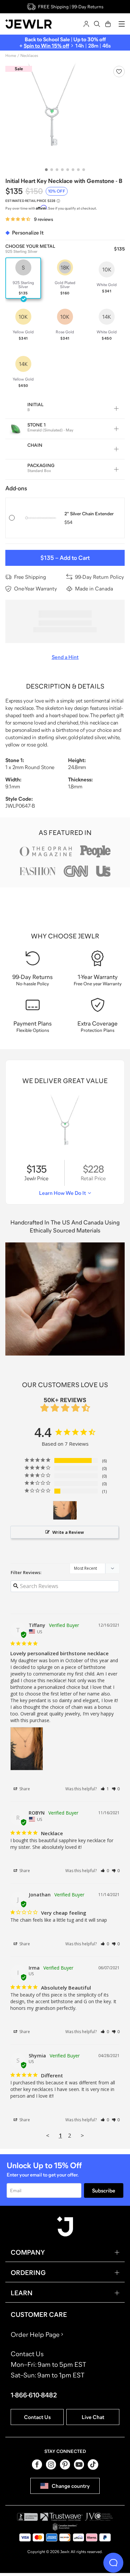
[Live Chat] (113, 2563)
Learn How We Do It (62, 1193)
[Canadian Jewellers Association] (65, 2527)
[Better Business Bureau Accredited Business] (27, 2517)
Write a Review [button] (68, 1532)
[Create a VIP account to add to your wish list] (119, 72)
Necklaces (29, 56)
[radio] (23, 278)
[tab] (46, 170)
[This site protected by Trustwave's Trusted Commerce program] (61, 2517)
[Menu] (122, 24)
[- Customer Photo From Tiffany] (65, 1510)
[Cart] (108, 24)
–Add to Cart (65, 558)
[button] (105, 1789)
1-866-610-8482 (34, 2395)
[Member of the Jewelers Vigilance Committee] (99, 2517)
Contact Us (37, 2417)
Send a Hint (65, 657)
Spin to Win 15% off (46, 46)
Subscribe (104, 2190)
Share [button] (24, 1789)
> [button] (82, 2135)
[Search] (97, 24)
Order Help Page (35, 2334)
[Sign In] (86, 24)
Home (11, 56)
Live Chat (93, 2417)
